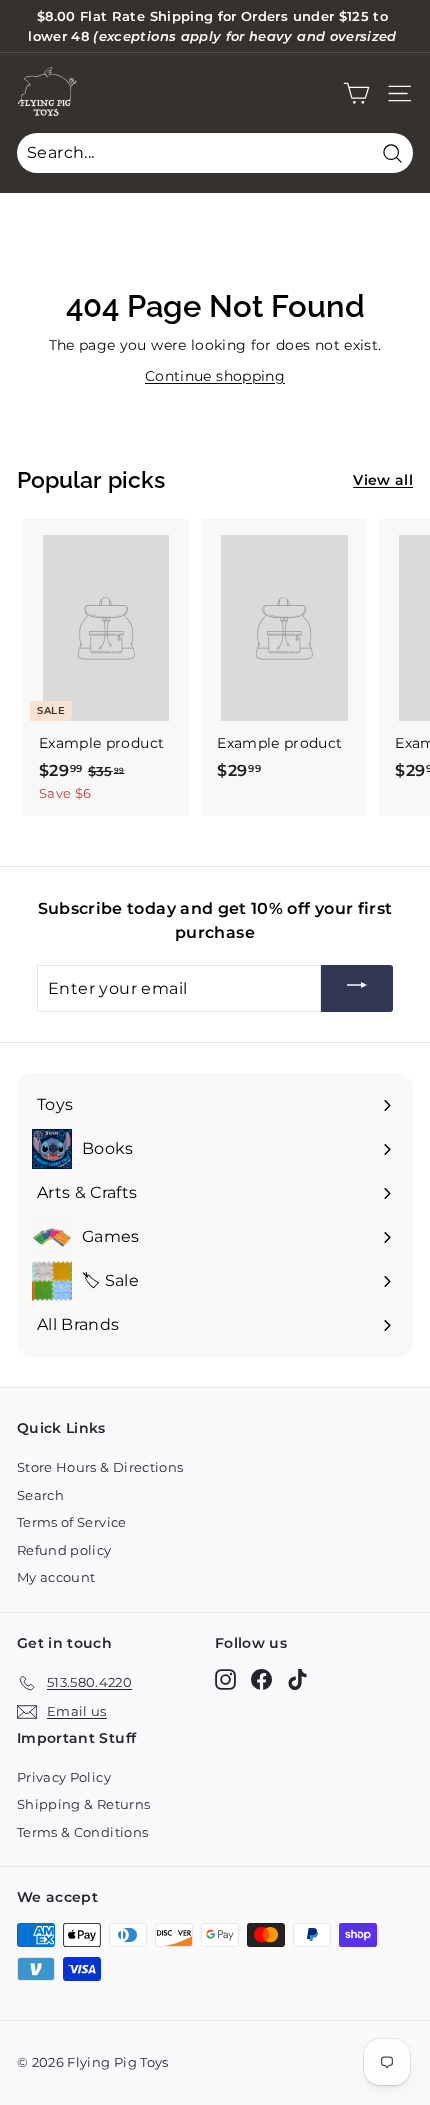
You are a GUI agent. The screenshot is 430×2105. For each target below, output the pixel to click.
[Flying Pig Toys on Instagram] (225, 1679)
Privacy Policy (64, 1777)
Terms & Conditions (82, 1832)
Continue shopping (215, 376)
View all (383, 480)
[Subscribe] (357, 988)
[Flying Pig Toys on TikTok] (297, 1679)
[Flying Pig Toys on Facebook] (261, 1679)
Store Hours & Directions (100, 1467)
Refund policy (64, 1550)
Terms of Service (72, 1522)
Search (40, 1495)
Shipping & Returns (83, 1804)
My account (56, 1577)
